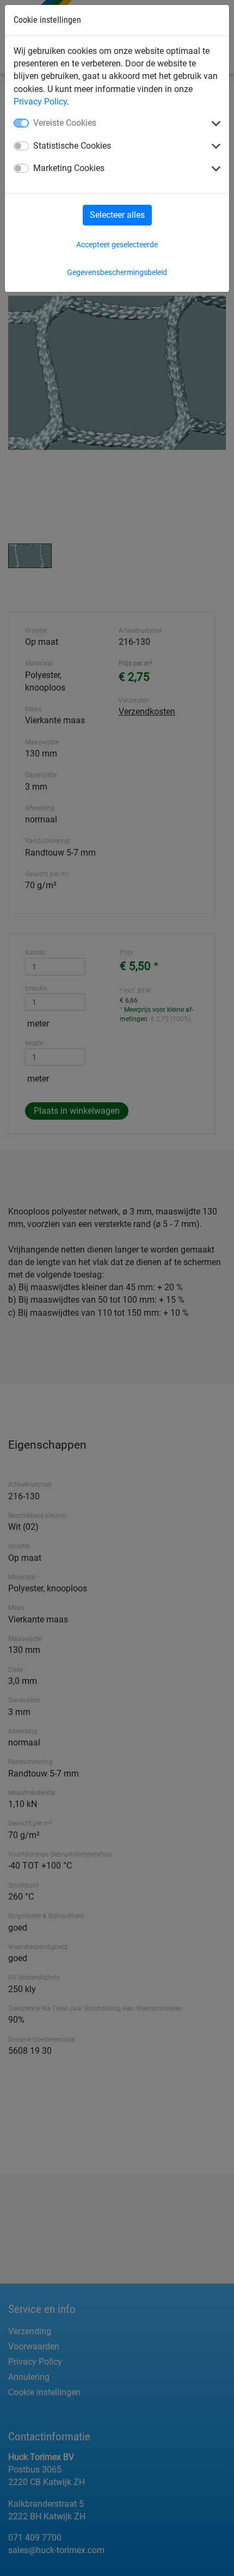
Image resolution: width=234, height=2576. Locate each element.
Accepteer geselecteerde (117, 245)
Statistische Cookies (72, 146)
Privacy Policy (40, 102)
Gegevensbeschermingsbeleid (117, 272)
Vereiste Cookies (65, 123)
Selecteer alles (117, 215)
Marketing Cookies (69, 168)
